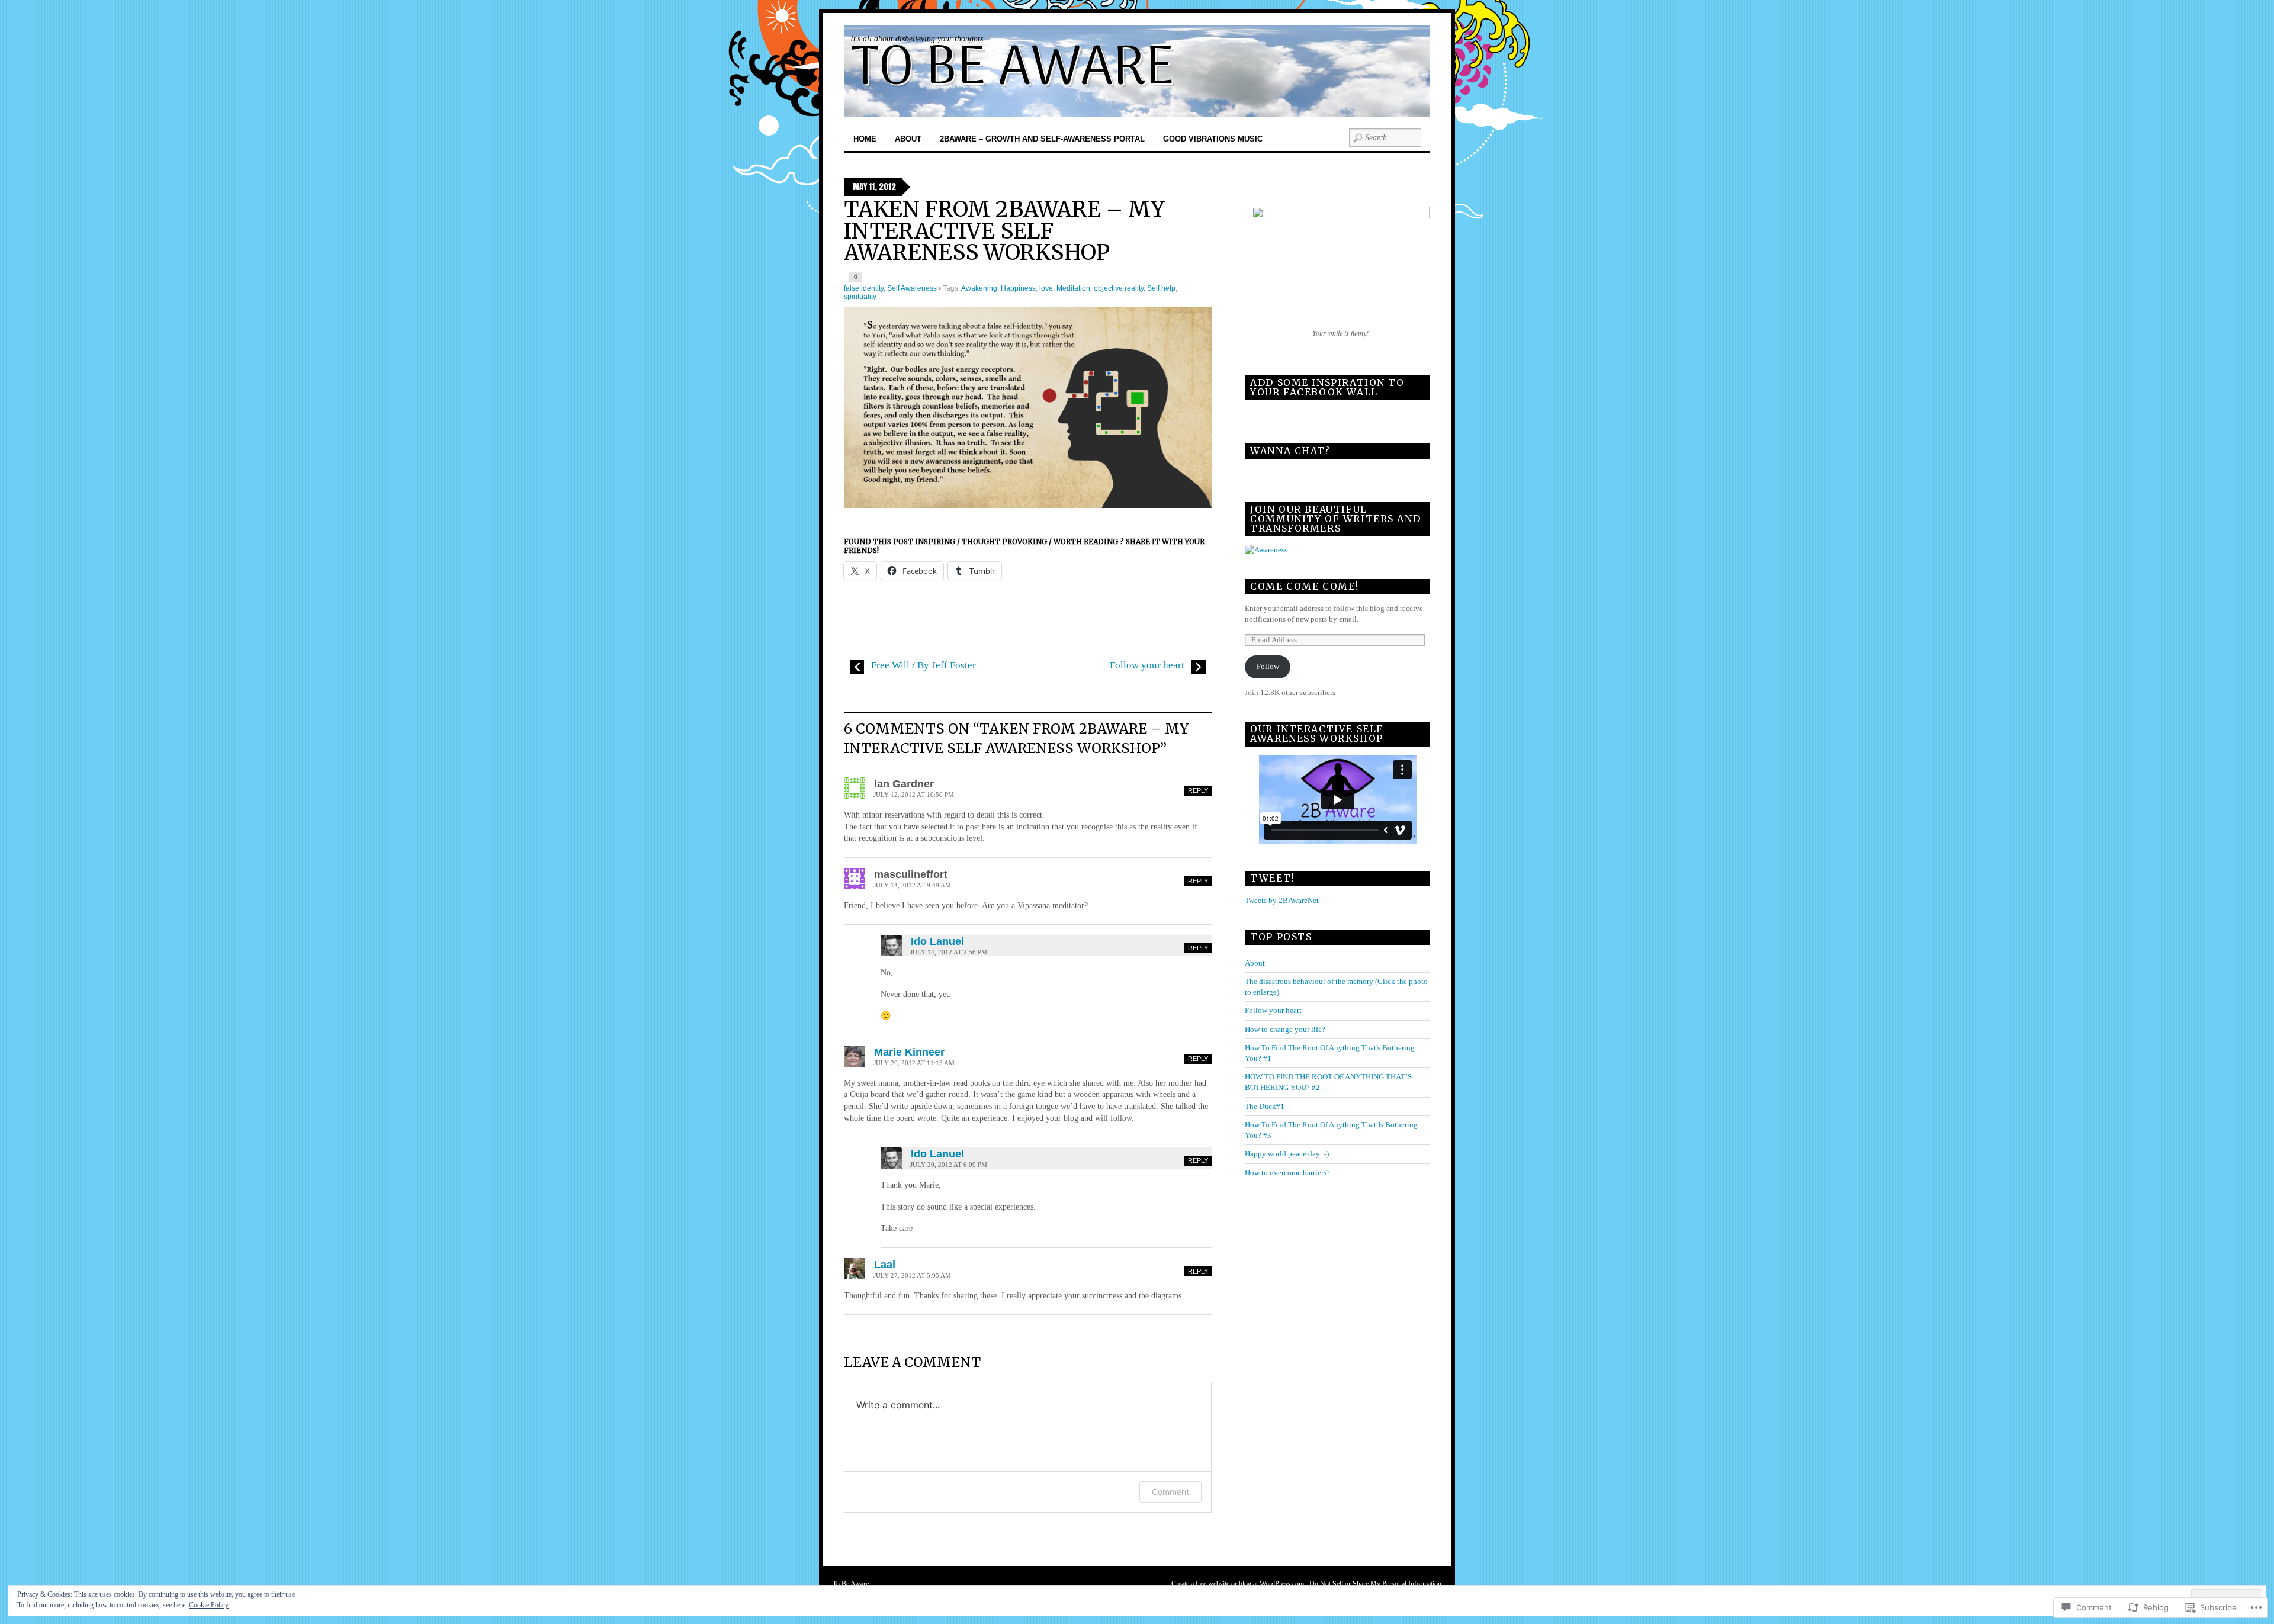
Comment (1170, 1492)
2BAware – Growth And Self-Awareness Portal (1042, 139)
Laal (885, 1264)
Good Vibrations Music (1213, 139)
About (908, 139)
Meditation (1073, 288)
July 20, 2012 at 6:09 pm (949, 1165)
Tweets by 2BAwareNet (1282, 900)
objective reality (1119, 288)
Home (865, 139)
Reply (1198, 790)
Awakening (979, 288)
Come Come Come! (1304, 586)
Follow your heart (1148, 665)
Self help (1161, 288)
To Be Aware (851, 1584)
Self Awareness (912, 288)
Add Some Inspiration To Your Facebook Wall (1327, 387)
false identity (864, 288)
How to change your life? (1285, 1029)
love (1046, 288)
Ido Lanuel (937, 941)
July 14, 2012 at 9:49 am (912, 885)
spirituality (860, 297)
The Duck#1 (1265, 1106)
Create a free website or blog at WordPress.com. (1239, 1584)
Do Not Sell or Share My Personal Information (1375, 1584)
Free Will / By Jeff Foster (922, 665)
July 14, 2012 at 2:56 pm (949, 952)
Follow (1268, 666)
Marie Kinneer (909, 1052)
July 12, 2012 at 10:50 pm (914, 795)
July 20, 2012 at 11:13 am (914, 1063)
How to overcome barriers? (1287, 1173)
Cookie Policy (209, 1605)
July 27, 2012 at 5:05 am (912, 1276)
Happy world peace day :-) (1287, 1154)
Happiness (1018, 288)
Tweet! (1272, 878)
